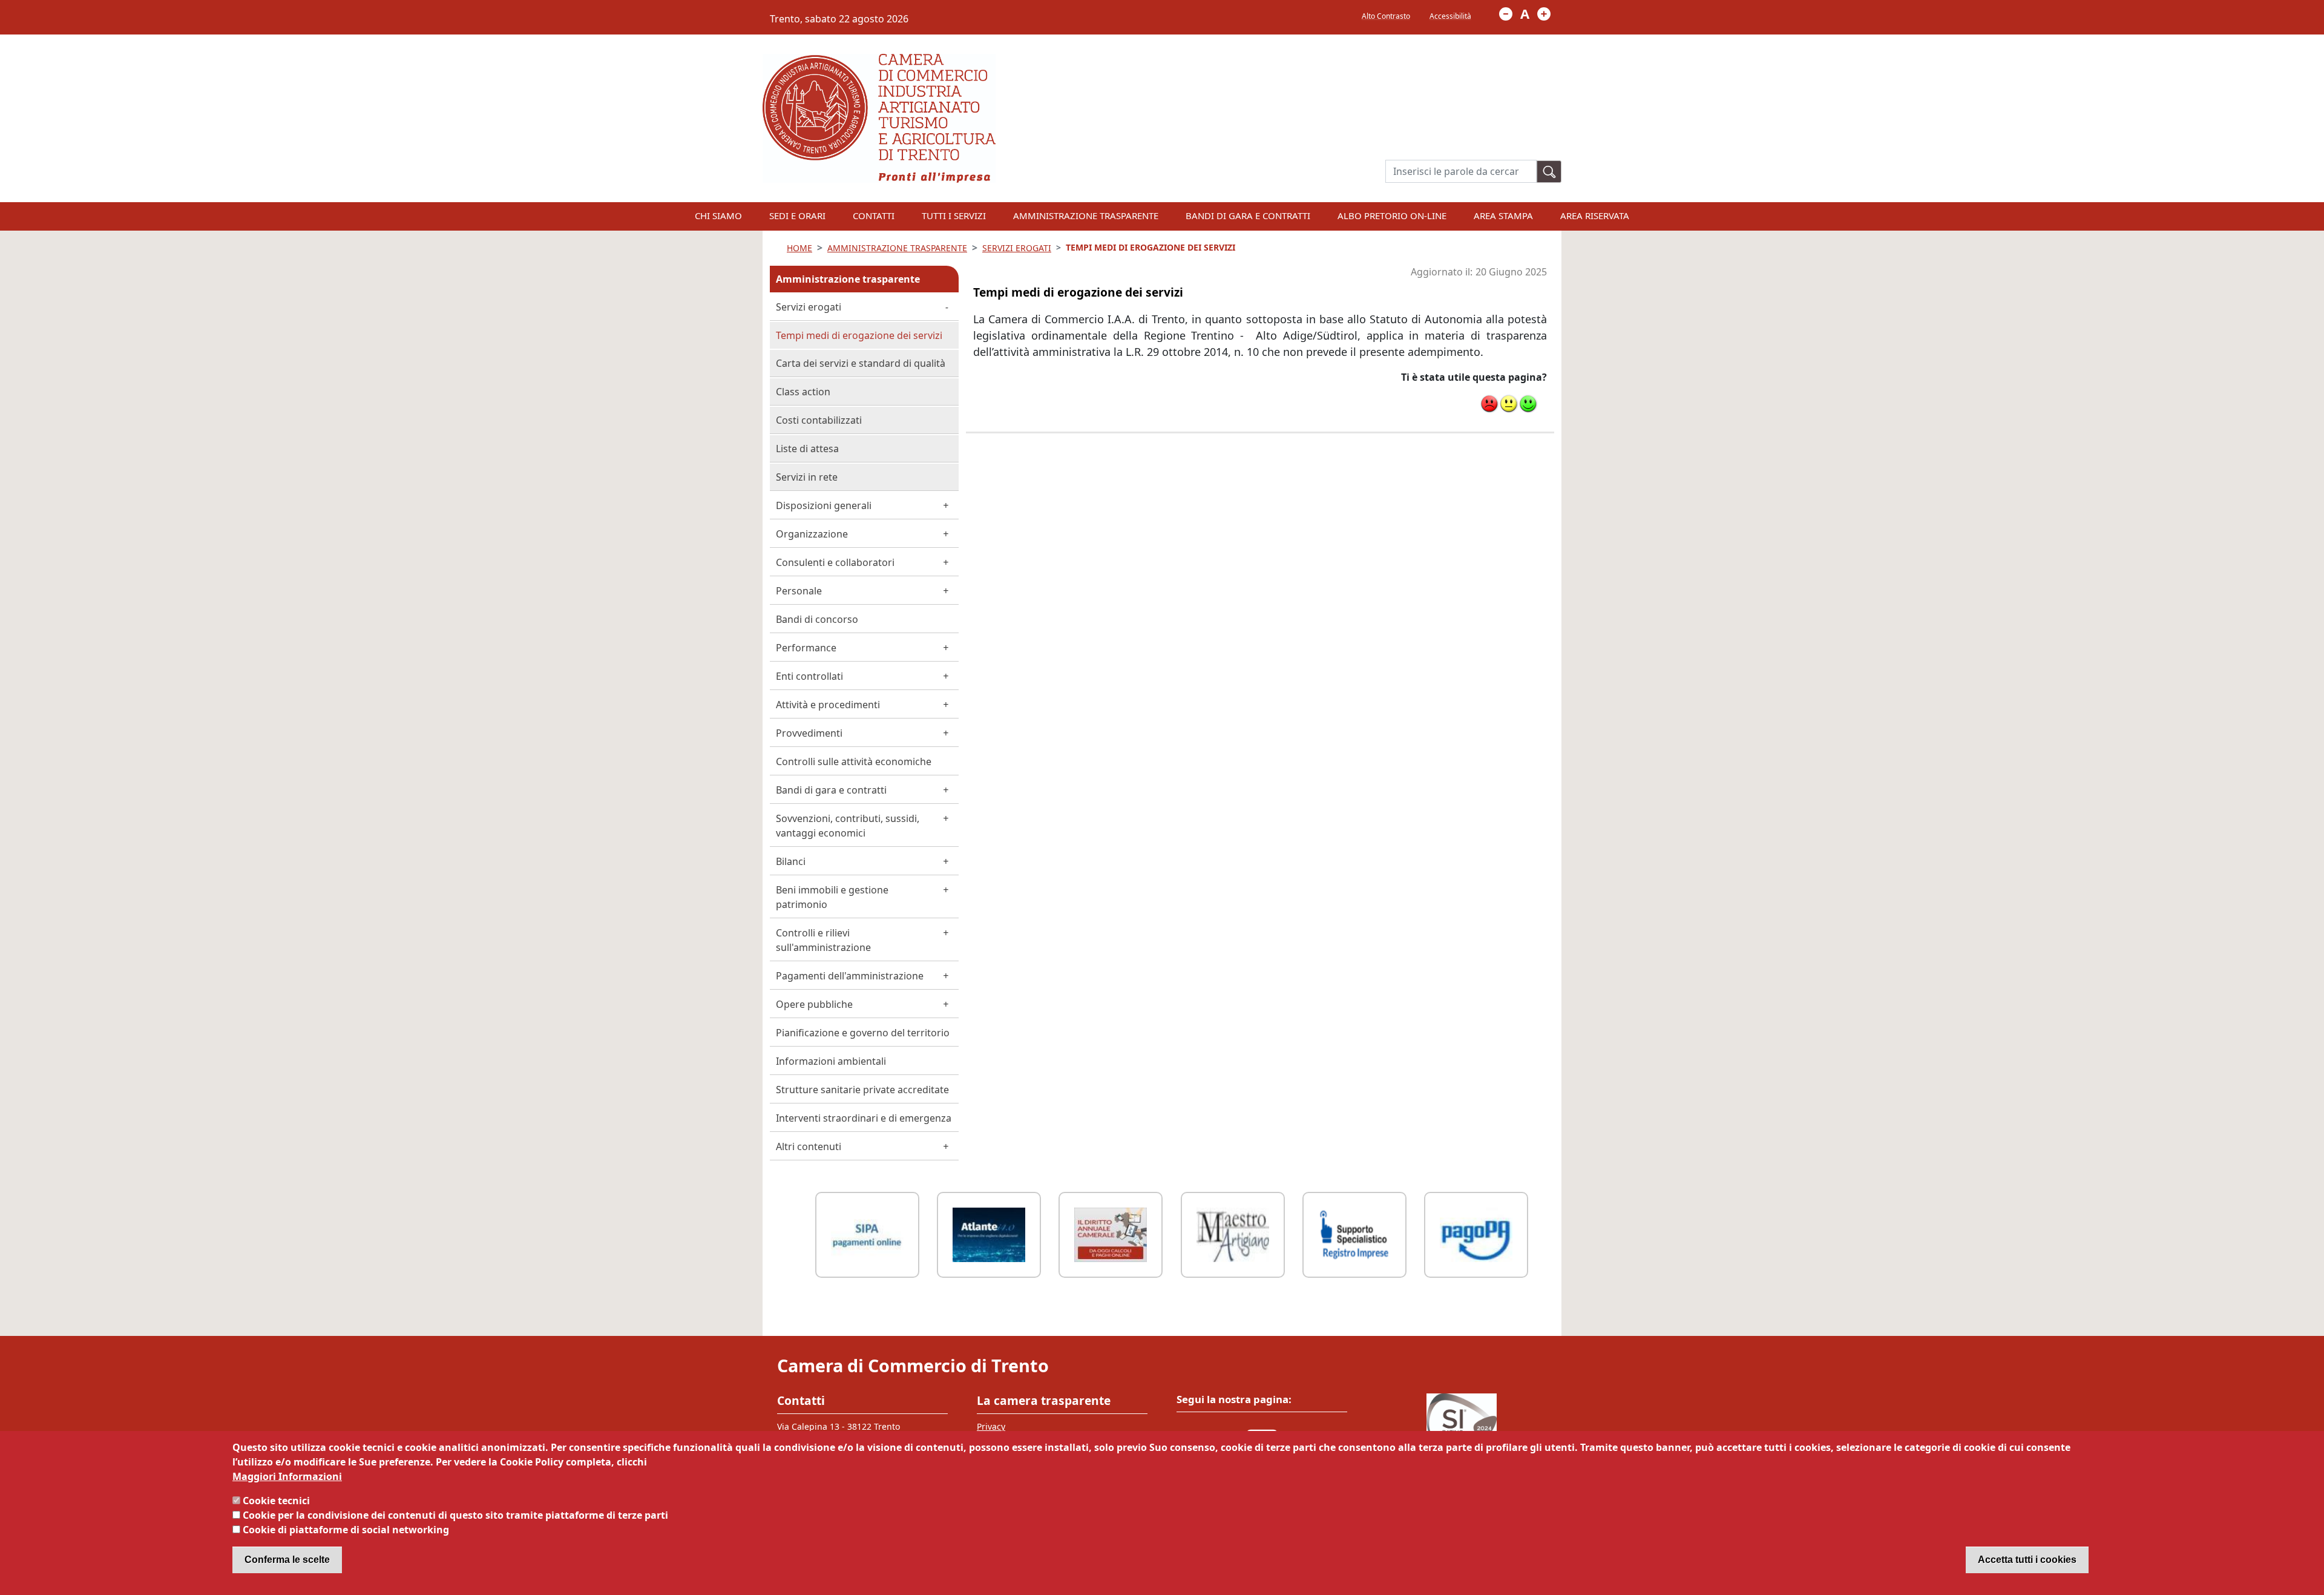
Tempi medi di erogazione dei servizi (859, 335)
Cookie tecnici (276, 1501)
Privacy (991, 1426)
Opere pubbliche (814, 1004)
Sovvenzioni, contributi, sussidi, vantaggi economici (848, 826)
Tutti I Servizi (954, 215)
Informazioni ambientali (831, 1061)
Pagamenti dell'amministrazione (850, 976)
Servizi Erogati (1017, 248)
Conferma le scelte (287, 1560)
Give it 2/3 (1509, 404)
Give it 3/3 (1528, 404)
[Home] (879, 61)
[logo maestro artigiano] (1233, 1233)
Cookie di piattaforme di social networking (346, 1530)
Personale (799, 591)
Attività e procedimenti (828, 705)
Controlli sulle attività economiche (854, 761)
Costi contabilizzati (819, 420)
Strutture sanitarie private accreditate (862, 1090)
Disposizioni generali (824, 505)
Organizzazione (812, 534)
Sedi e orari (797, 215)
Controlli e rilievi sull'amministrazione (823, 940)
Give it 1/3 (1489, 404)
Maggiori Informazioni (287, 1476)
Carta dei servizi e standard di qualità (861, 363)
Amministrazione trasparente (848, 279)
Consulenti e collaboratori (835, 562)
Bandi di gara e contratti (1248, 215)
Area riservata (1595, 215)
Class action (803, 392)
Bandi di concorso (817, 619)
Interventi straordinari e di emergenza (864, 1118)
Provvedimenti (809, 733)
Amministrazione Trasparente (1086, 215)
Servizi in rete (807, 477)
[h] (1549, 172)
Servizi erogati (809, 307)
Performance (806, 648)
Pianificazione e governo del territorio (863, 1033)
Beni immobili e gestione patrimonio (832, 897)
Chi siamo (718, 215)
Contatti (874, 215)
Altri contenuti (809, 1146)
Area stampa (1503, 215)
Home (799, 248)
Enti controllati (809, 676)
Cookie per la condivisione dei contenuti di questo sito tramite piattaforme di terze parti (455, 1515)
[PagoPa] (1476, 1233)
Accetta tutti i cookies (2027, 1560)
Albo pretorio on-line (1392, 215)
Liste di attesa (807, 449)
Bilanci (791, 861)
